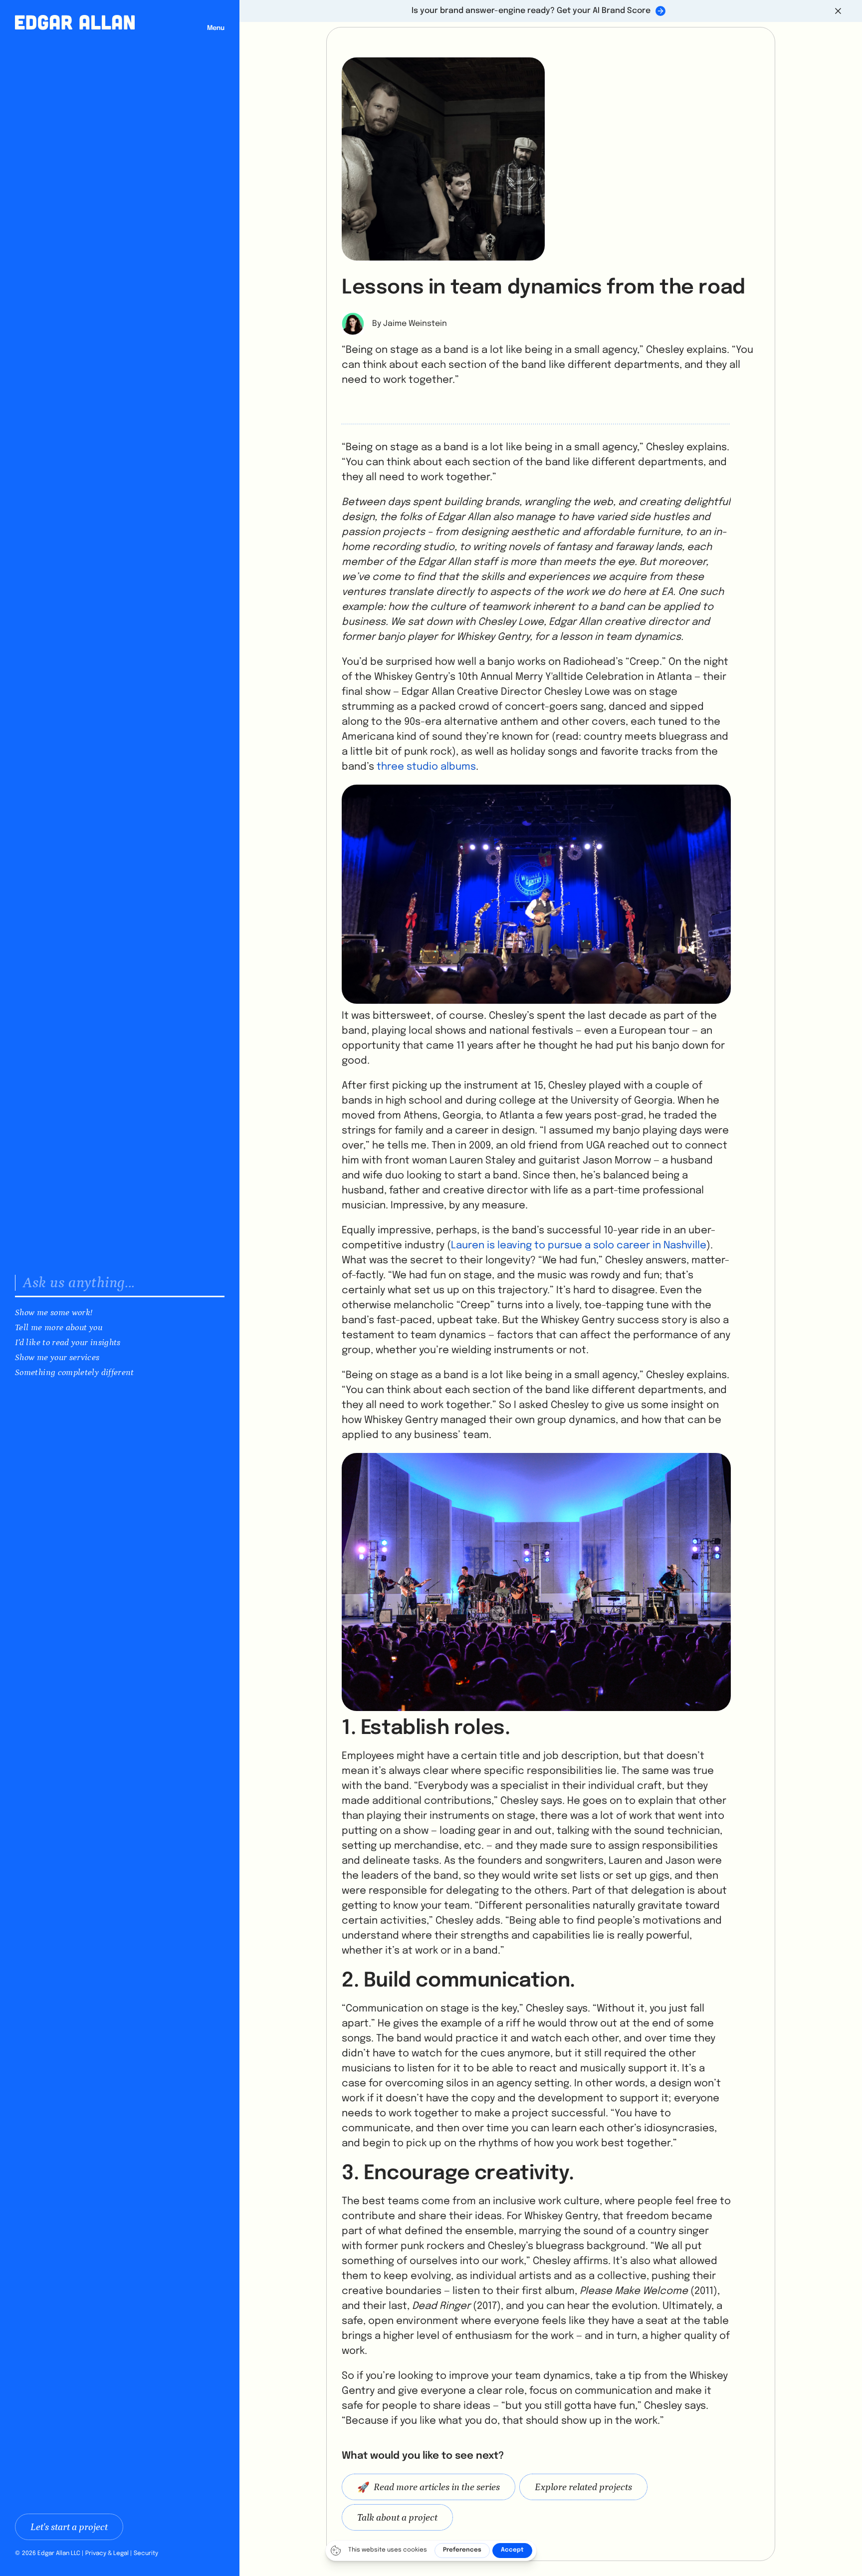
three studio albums (426, 767)
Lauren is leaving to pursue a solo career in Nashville (579, 1246)
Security (146, 2554)
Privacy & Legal (107, 2554)
